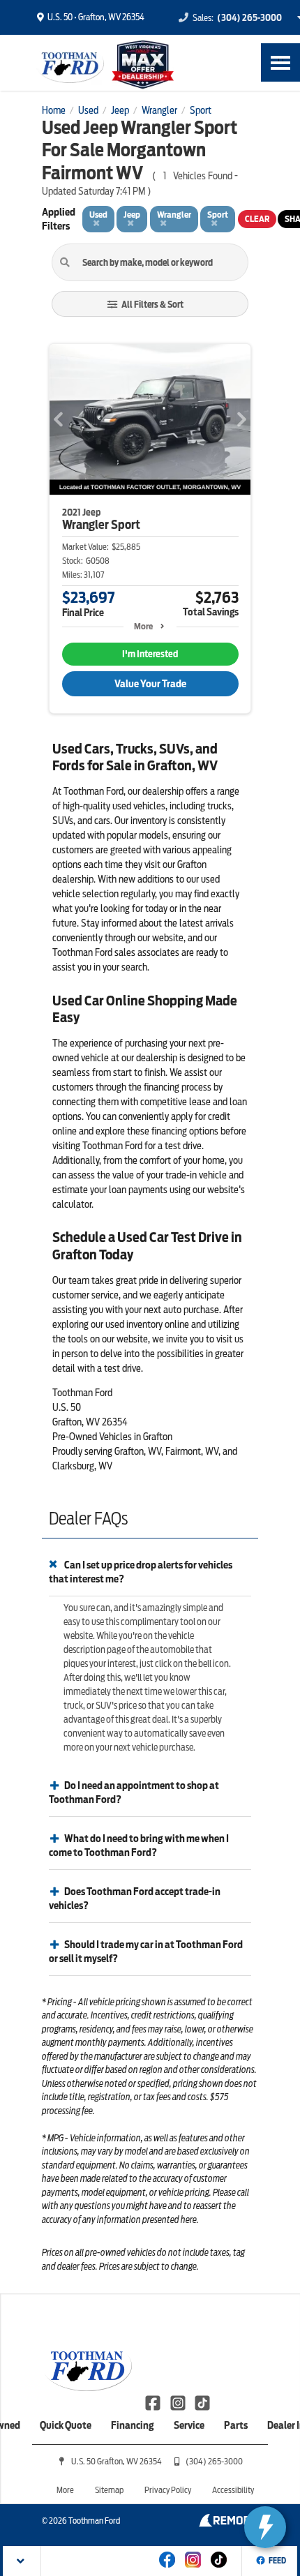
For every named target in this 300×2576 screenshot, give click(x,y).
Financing (133, 2425)
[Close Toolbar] (22, 2561)
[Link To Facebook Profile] (154, 2402)
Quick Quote (66, 2425)
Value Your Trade (150, 684)
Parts (236, 2425)
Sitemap (109, 2490)
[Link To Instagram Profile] (178, 2402)
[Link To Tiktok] (219, 2569)
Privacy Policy (168, 2490)
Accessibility (233, 2490)
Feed (277, 2561)
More (143, 626)
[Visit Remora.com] (228, 2524)
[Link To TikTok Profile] (202, 2402)
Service (189, 2425)
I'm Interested (150, 654)
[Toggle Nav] (280, 62)
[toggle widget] (265, 2527)
